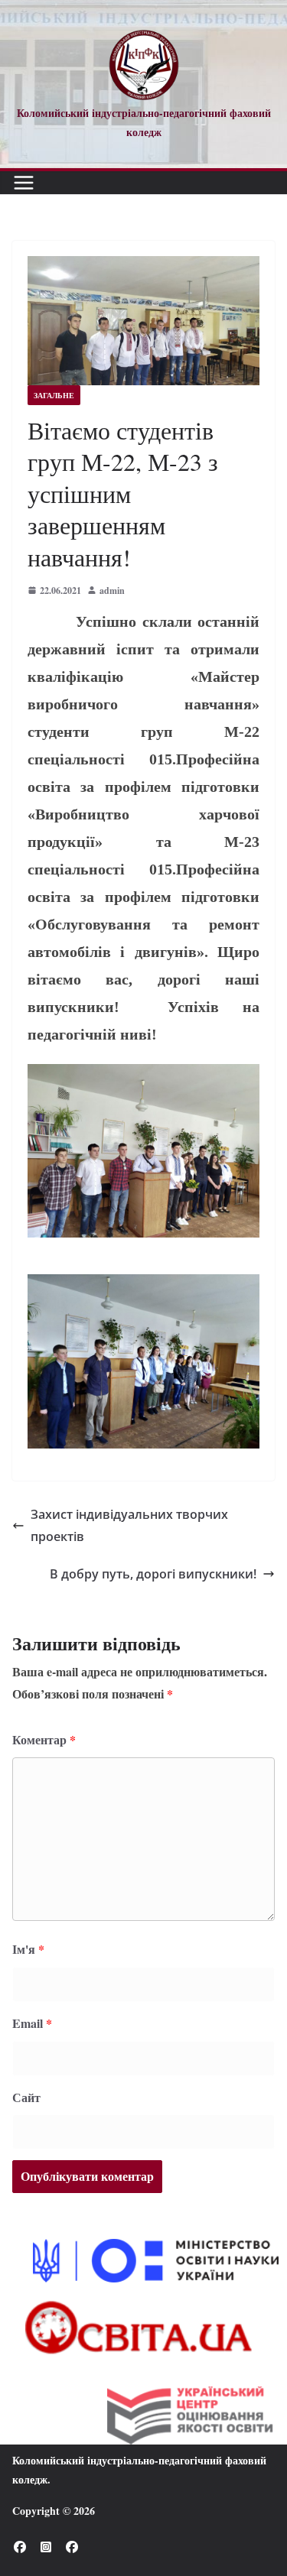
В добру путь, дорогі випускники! (153, 1574)
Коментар (44, 1739)
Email (32, 2023)
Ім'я (28, 1949)
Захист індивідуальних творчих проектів (129, 1525)
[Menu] (24, 183)
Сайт (26, 2097)
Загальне (54, 395)
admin (112, 590)
